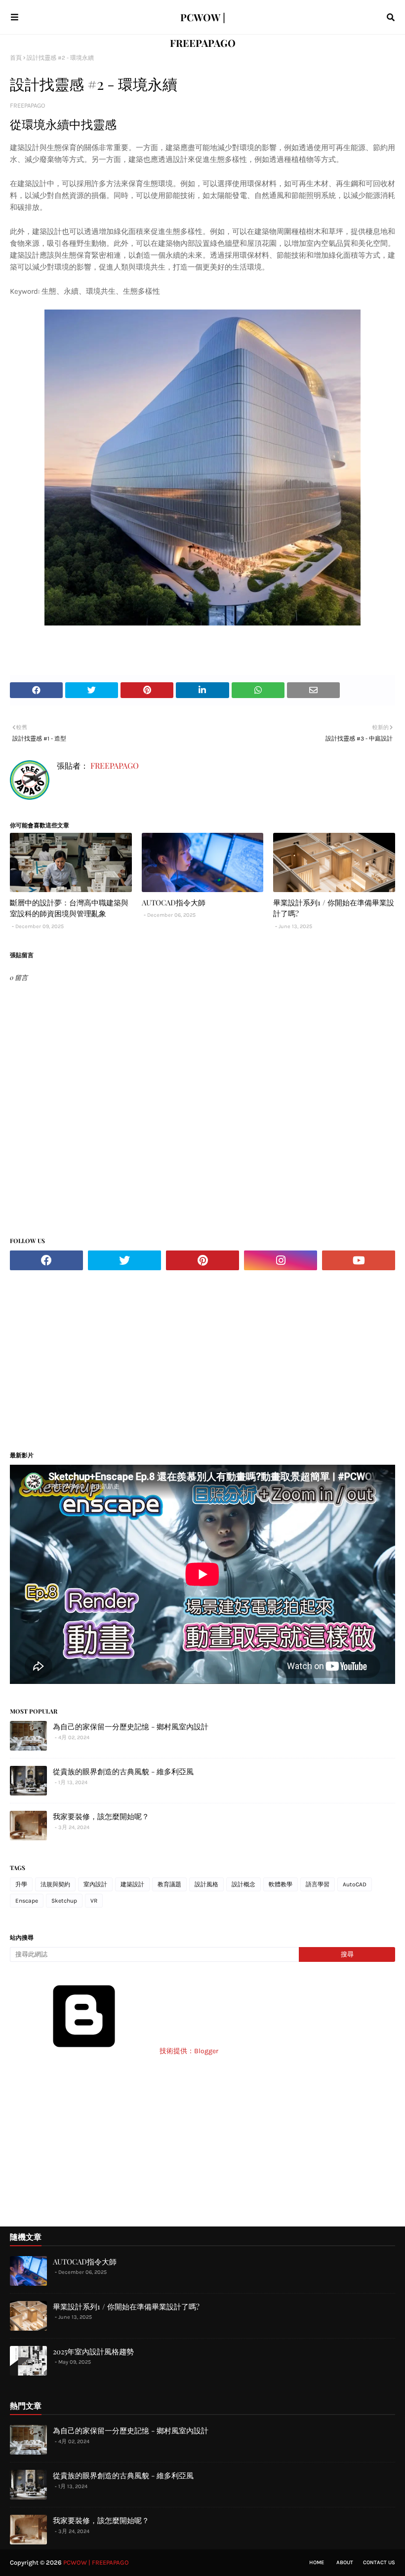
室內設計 (95, 1884)
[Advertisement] (93, 1357)
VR (94, 1901)
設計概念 (243, 1884)
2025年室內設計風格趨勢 (93, 2351)
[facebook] (46, 1260)
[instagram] (281, 1260)
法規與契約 (55, 1884)
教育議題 (169, 1884)
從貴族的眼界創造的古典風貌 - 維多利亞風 (123, 1771)
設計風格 (206, 1884)
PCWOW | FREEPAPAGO (96, 2562)
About (345, 2562)
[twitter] (124, 1260)
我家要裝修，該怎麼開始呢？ (101, 1816)
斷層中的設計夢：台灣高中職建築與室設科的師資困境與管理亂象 (69, 908)
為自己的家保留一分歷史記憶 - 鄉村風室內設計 (131, 1726)
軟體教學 (281, 1884)
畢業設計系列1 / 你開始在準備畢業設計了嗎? (334, 908)
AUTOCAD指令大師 (174, 902)
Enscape (27, 1901)
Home (317, 2562)
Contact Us (379, 2562)
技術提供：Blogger (188, 2051)
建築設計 (132, 1884)
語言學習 (318, 1884)
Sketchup (64, 1901)
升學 (21, 1884)
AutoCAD (355, 1884)
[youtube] (359, 1260)
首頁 (16, 58)
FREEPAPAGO (27, 105)
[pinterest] (202, 1260)
